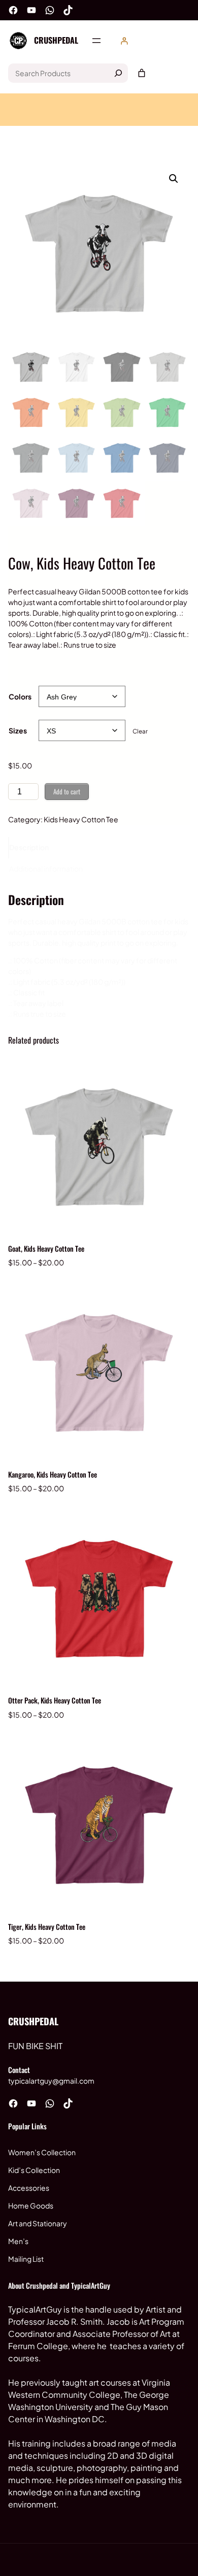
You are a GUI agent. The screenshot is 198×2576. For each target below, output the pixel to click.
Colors (20, 696)
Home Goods (31, 2205)
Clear (140, 731)
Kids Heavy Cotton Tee (81, 819)
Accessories (29, 2188)
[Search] (118, 73)
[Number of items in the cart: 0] (142, 73)
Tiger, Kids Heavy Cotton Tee (47, 1927)
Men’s (18, 2241)
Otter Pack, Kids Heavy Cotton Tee (55, 1700)
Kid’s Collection (34, 2170)
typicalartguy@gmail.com (51, 2081)
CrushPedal (56, 40)
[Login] (124, 41)
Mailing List (26, 2259)
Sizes (18, 730)
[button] (174, 179)
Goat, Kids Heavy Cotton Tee (46, 1248)
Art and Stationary (38, 2223)
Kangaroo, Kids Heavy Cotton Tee (53, 1474)
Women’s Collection (42, 2152)
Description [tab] (29, 847)
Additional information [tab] (46, 868)
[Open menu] (96, 41)
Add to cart (67, 791)
